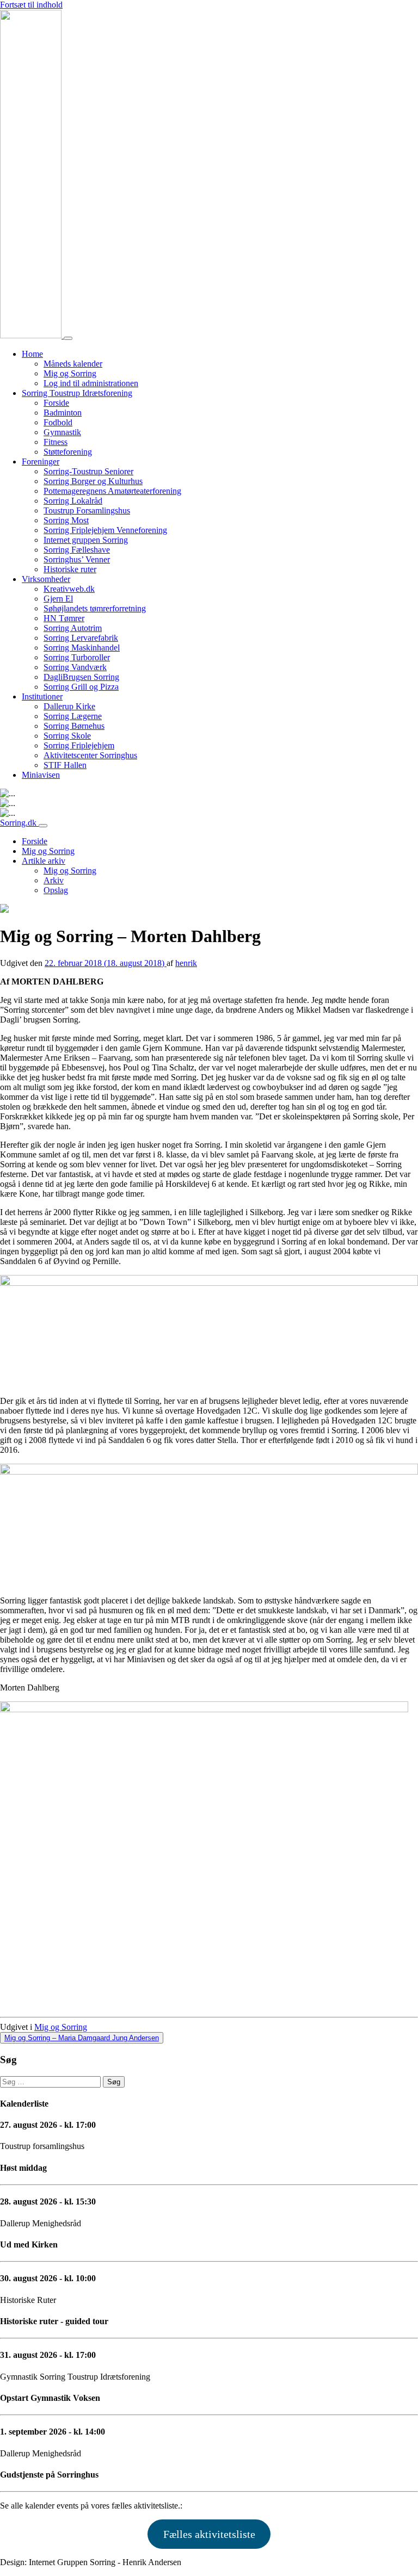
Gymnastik (62, 432)
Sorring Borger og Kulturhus (93, 481)
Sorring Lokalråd (73, 501)
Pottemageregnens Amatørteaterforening (112, 491)
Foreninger (41, 462)
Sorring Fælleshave (77, 550)
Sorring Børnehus (74, 726)
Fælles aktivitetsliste (209, 2534)
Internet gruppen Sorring (86, 540)
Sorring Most (66, 520)
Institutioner (42, 696)
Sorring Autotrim (73, 628)
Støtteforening (68, 452)
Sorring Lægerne (73, 716)
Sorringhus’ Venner (77, 559)
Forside (56, 403)
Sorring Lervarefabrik (81, 638)
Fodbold (58, 422)
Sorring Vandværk (75, 667)
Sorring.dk (19, 823)
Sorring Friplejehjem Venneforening (105, 530)
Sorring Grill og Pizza (81, 687)
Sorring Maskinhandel (82, 648)
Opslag (56, 890)
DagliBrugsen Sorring (81, 677)
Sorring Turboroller (77, 657)
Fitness (56, 442)
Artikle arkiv (44, 861)
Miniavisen (41, 775)
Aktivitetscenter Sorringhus (90, 755)
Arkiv (54, 880)
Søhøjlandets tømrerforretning (95, 608)
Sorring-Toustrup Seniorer (88, 471)
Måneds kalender (73, 364)
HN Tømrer (64, 618)
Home (32, 354)
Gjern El (58, 599)
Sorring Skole (67, 736)
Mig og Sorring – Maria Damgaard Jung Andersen (82, 2038)
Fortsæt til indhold (31, 5)
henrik (186, 963)
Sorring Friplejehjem (79, 745)
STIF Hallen (65, 765)
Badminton (63, 413)
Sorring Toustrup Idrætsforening (77, 393)
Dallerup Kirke (69, 706)
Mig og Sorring (70, 373)
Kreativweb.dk (69, 589)
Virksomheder (46, 579)
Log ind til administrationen (91, 383)
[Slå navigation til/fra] (68, 338)
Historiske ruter (70, 569)
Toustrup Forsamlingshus (87, 510)
